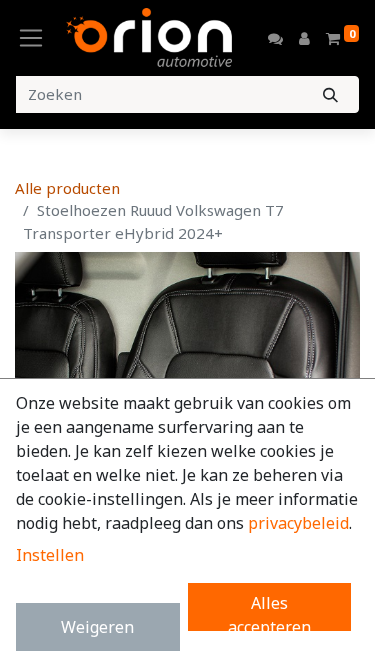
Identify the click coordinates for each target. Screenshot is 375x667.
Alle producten (67, 188)
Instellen (50, 555)
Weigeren (97, 627)
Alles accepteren (269, 611)
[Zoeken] (330, 94)
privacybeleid (298, 523)
